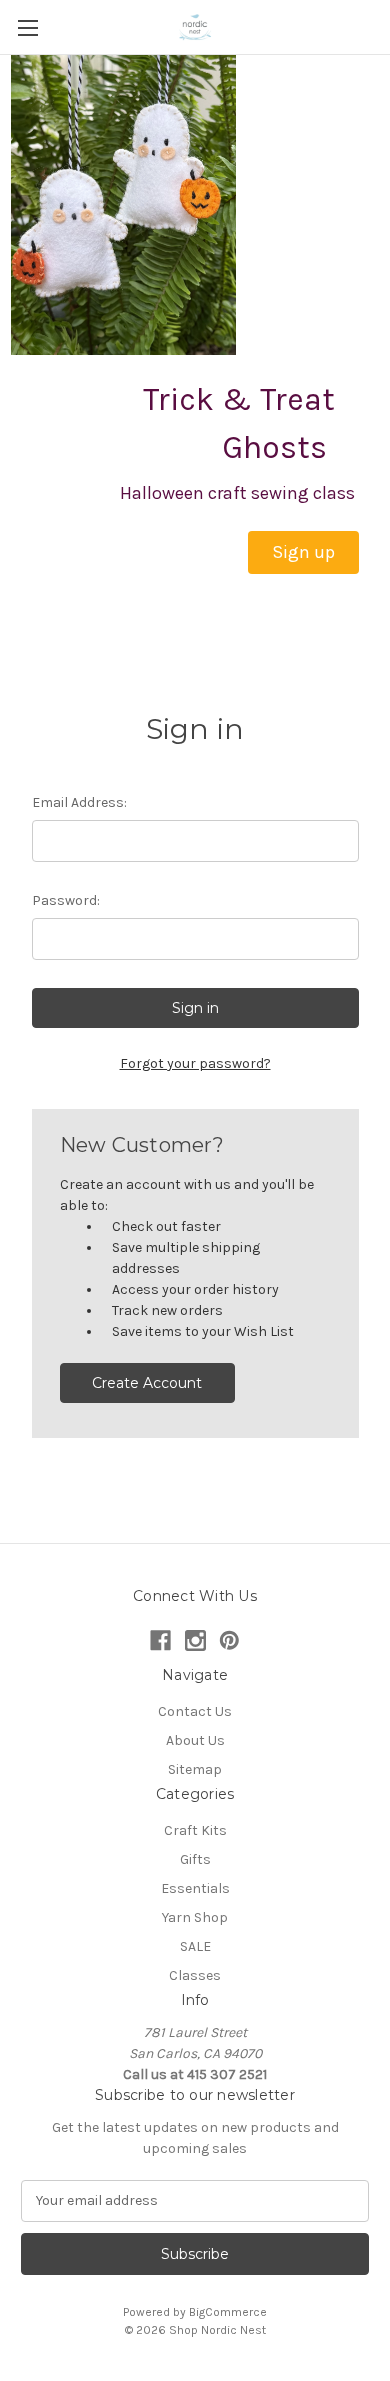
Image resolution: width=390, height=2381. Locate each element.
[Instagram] (195, 1640)
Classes (195, 1975)
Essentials (195, 1888)
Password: (66, 900)
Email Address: (79, 802)
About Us (195, 1740)
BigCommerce (228, 2312)
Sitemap (195, 1769)
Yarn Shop (195, 1917)
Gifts (195, 1859)
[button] (303, 552)
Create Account (147, 1383)
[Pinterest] (229, 1640)
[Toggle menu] (27, 27)
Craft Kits (195, 1830)
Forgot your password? (195, 1063)
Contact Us (195, 1711)
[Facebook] (160, 1640)
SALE (195, 1946)
